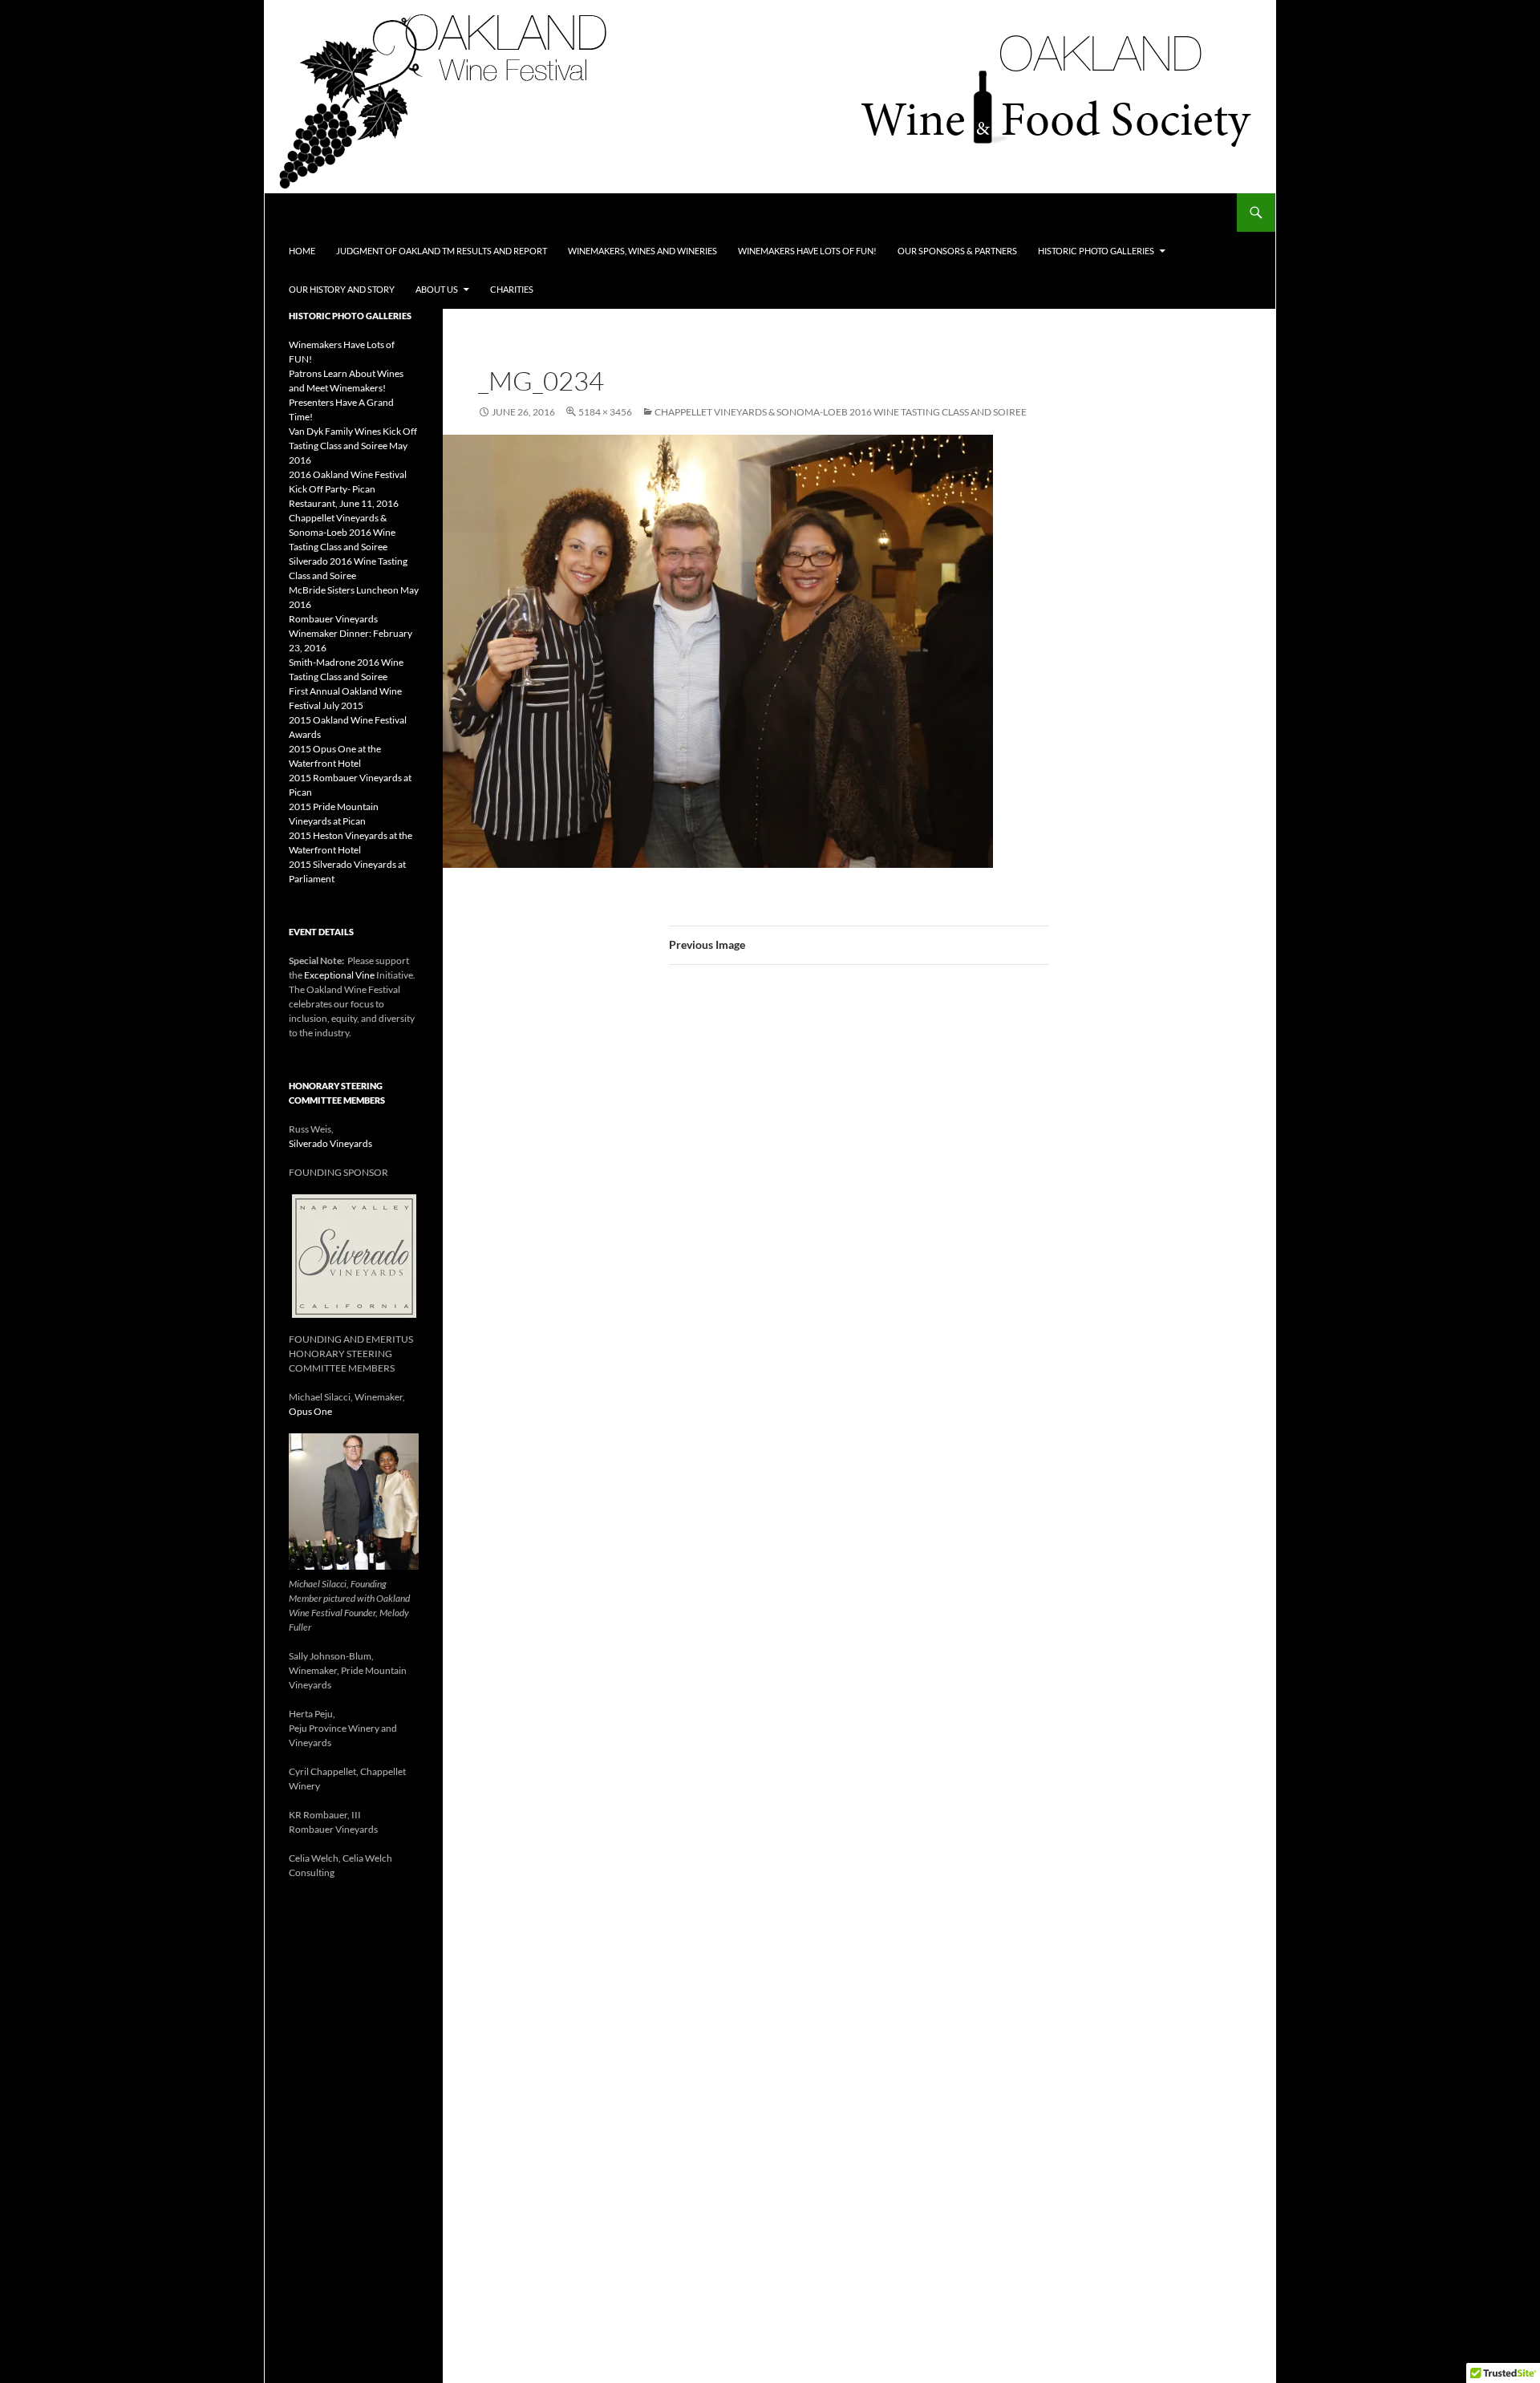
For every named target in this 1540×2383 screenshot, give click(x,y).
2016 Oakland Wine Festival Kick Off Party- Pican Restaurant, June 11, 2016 (348, 489)
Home (302, 251)
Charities (512, 289)
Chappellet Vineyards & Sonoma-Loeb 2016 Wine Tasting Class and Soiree (841, 412)
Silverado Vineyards (330, 1143)
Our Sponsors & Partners (957, 251)
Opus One (310, 1411)
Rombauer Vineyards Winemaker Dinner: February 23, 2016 (351, 633)
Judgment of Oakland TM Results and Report (442, 251)
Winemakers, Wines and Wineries (642, 251)
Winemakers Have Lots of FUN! (807, 251)
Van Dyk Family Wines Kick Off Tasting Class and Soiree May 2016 (353, 446)
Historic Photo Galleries (1096, 251)
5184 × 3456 (605, 412)
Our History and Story (342, 289)
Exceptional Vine (339, 975)
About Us (437, 289)
